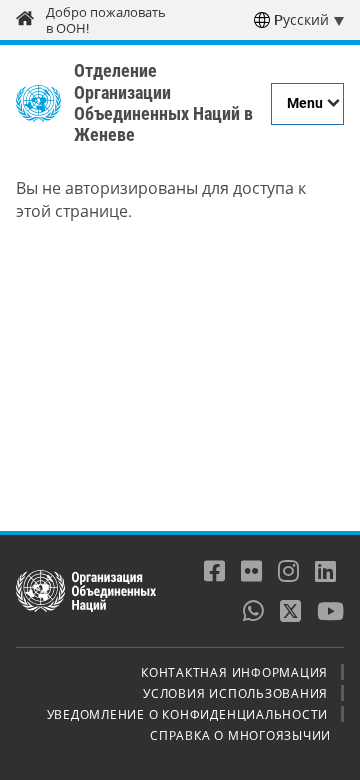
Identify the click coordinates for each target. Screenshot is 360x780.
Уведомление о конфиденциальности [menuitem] (188, 714)
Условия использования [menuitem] (235, 693)
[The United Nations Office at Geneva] (38, 104)
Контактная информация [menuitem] (234, 672)
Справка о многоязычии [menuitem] (240, 735)
